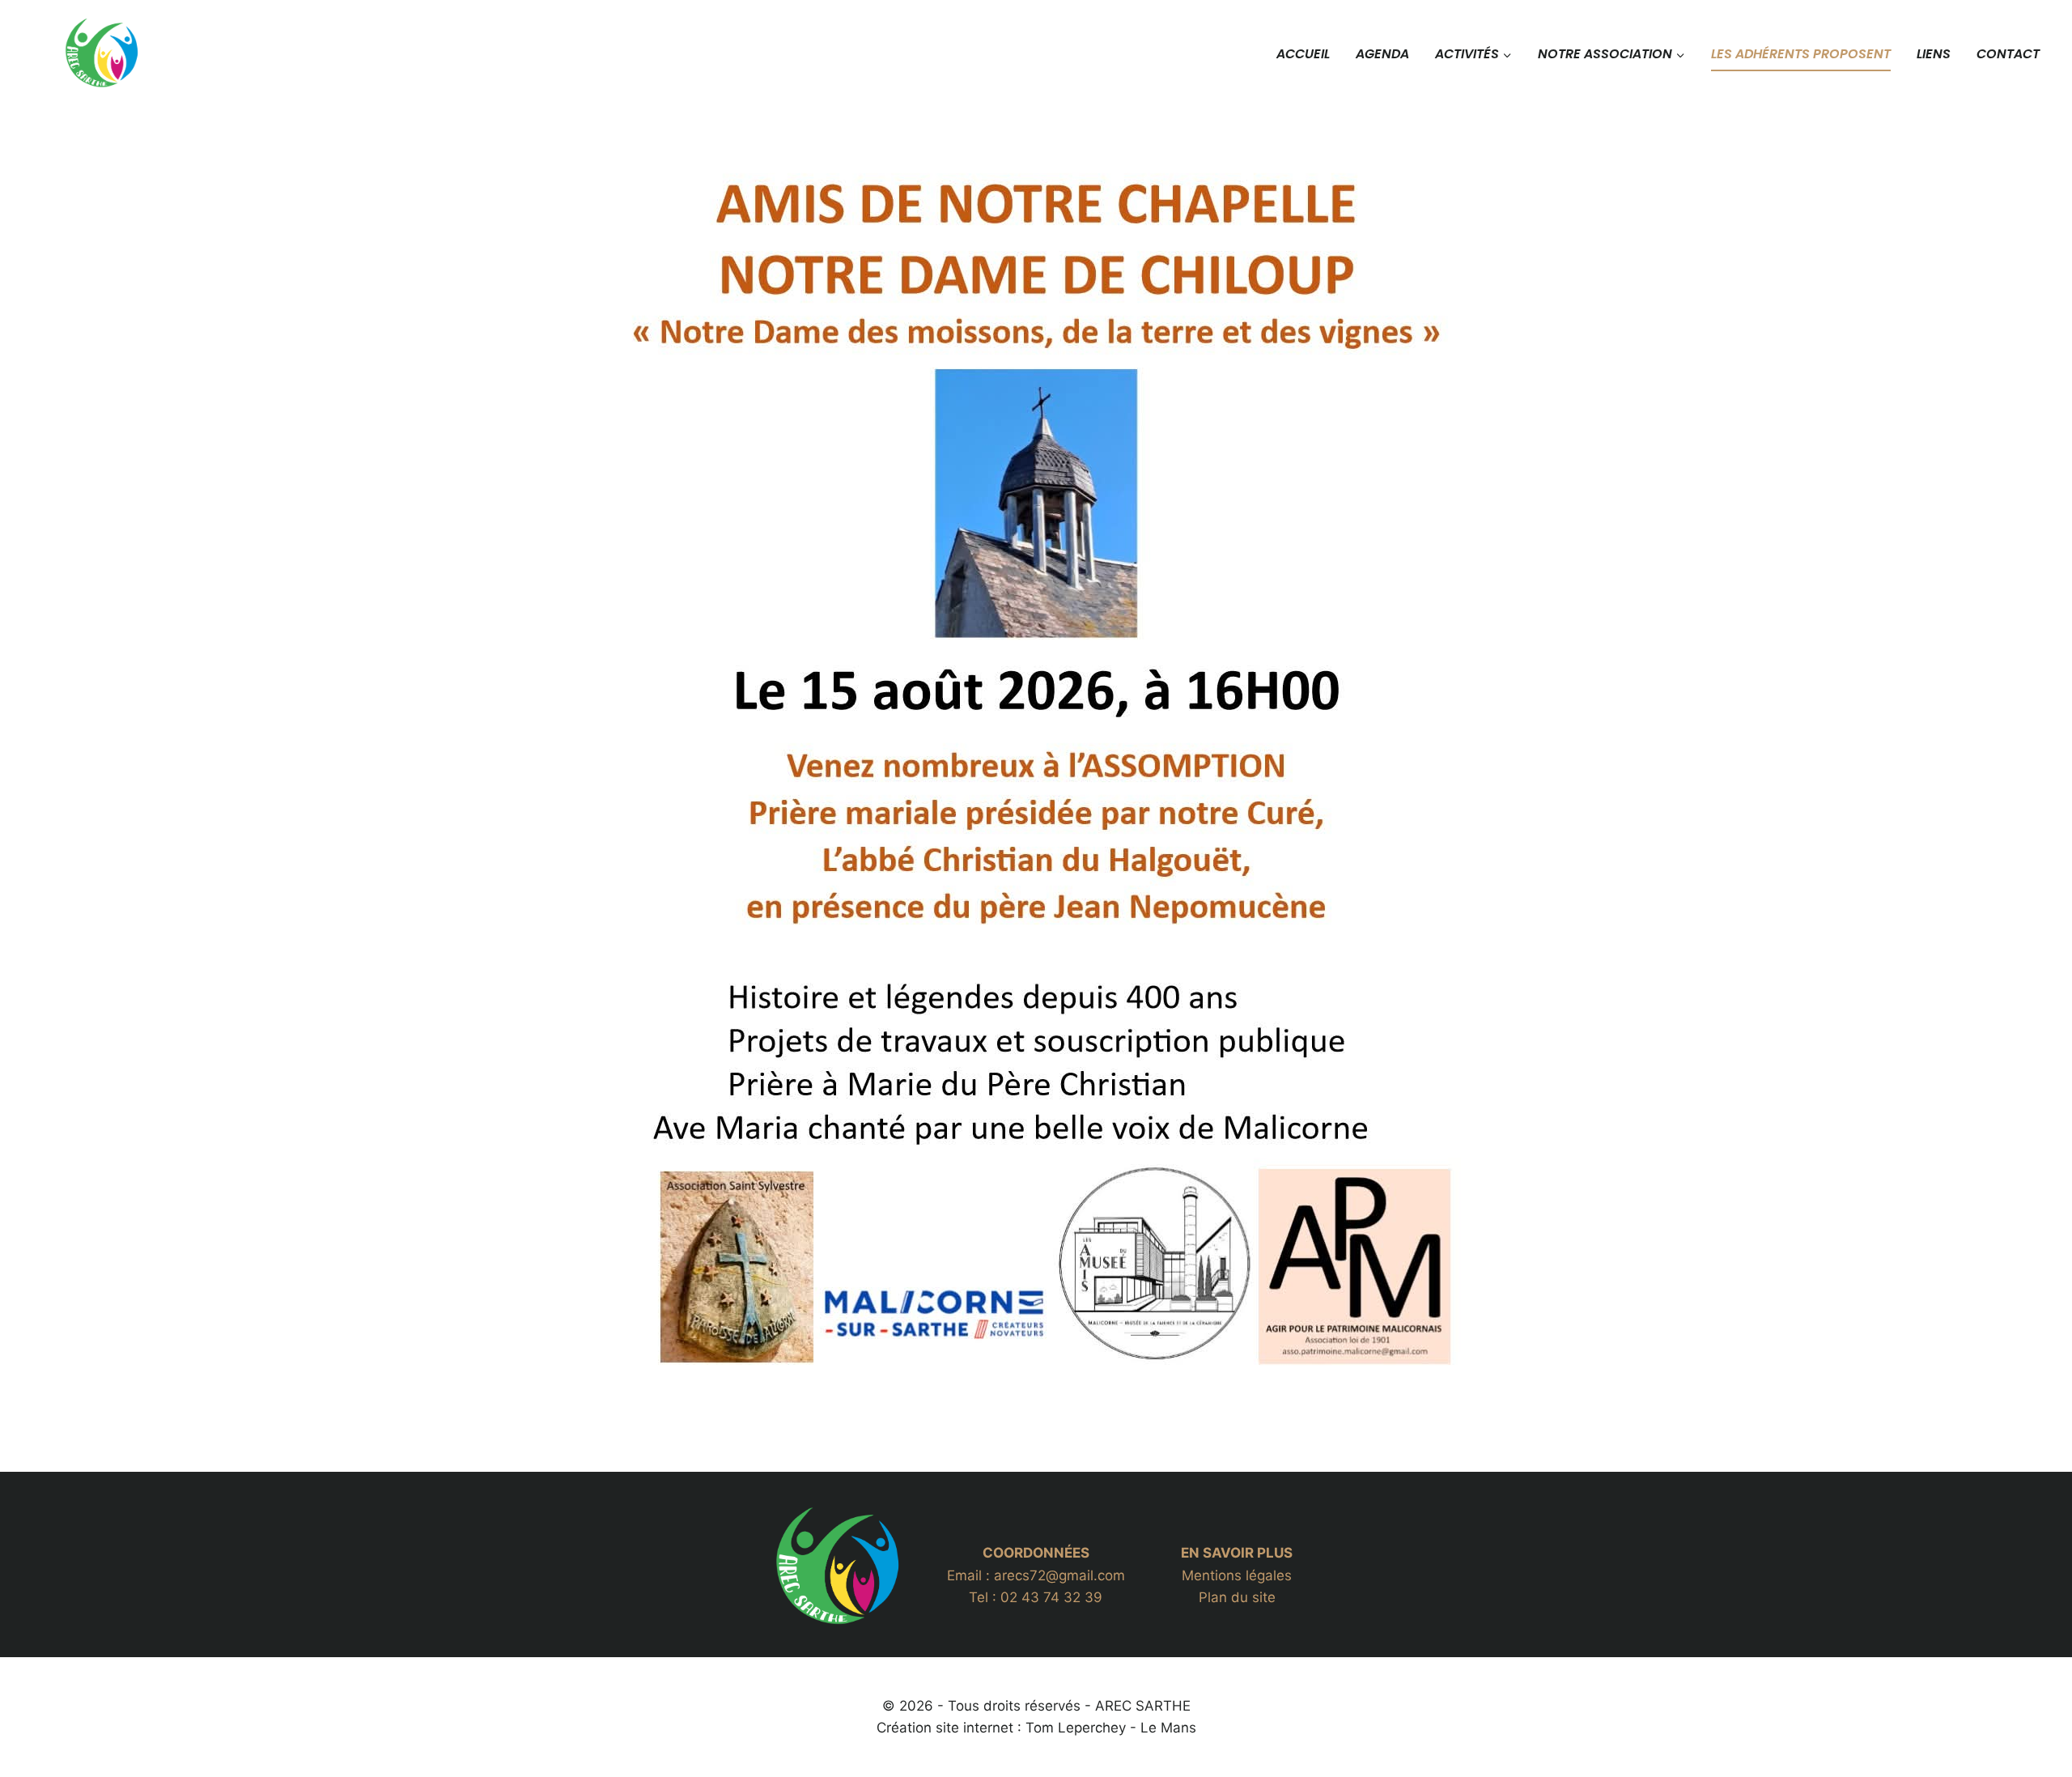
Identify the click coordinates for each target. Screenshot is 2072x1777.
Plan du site (1237, 1597)
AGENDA (1382, 54)
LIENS (1934, 54)
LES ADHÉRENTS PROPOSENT (1801, 54)
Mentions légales (1237, 1575)
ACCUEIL (1303, 54)
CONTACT (2008, 54)
